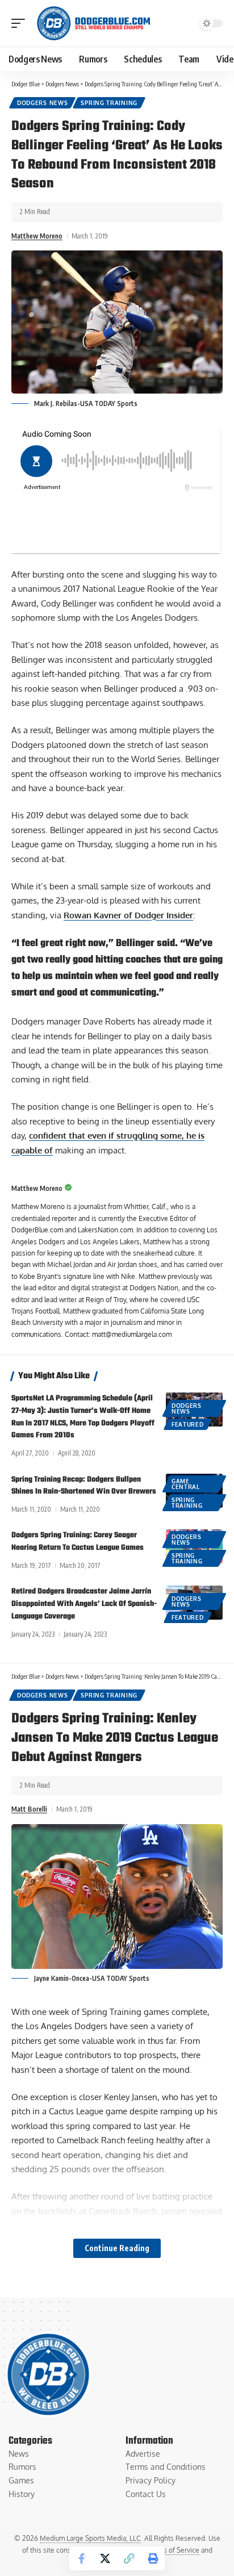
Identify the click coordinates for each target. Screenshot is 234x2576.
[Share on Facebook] (81, 2558)
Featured (188, 1424)
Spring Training (109, 103)
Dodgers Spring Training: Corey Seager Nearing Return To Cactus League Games (78, 1542)
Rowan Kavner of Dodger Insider (128, 915)
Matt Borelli (29, 1809)
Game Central (186, 1484)
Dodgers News (42, 103)
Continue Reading (117, 2248)
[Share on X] (105, 2558)
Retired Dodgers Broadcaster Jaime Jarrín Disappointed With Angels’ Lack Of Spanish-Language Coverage (84, 1604)
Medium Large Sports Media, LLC (90, 2538)
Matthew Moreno (37, 236)
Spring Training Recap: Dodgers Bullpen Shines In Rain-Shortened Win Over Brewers (84, 1486)
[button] (21, 23)
